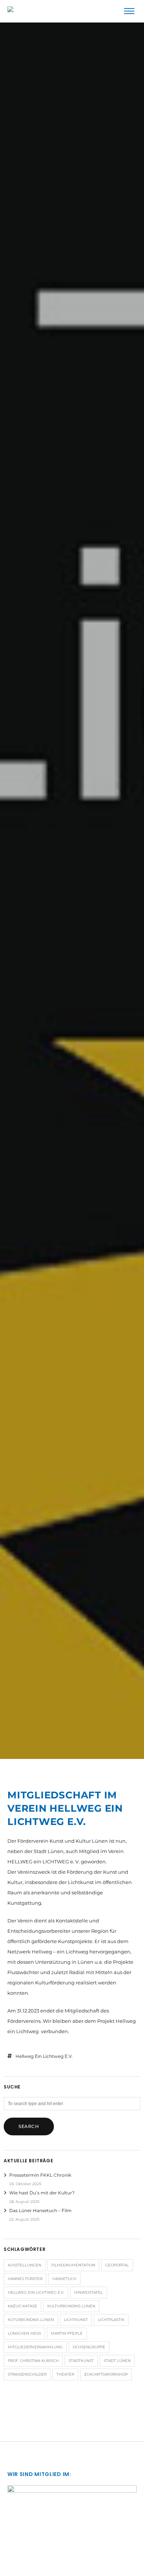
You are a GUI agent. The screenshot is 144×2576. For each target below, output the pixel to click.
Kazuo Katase (23, 2306)
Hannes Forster (25, 2279)
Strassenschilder (27, 2374)
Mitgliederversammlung (35, 2347)
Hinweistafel (89, 2292)
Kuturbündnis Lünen (31, 2320)
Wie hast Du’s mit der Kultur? (42, 2193)
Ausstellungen (25, 2265)
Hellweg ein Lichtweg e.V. (44, 2056)
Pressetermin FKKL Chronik (40, 2175)
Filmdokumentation (73, 2265)
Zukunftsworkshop (106, 2374)
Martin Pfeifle (67, 2333)
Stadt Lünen (117, 2361)
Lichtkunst (76, 2320)
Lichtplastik (111, 2320)
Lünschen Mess (24, 2333)
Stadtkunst (81, 2361)
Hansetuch (64, 2279)
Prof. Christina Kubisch (33, 2361)
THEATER (65, 2374)
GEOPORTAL (117, 2265)
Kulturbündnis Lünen (71, 2306)
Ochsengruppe (89, 2347)
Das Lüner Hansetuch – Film (40, 2210)
